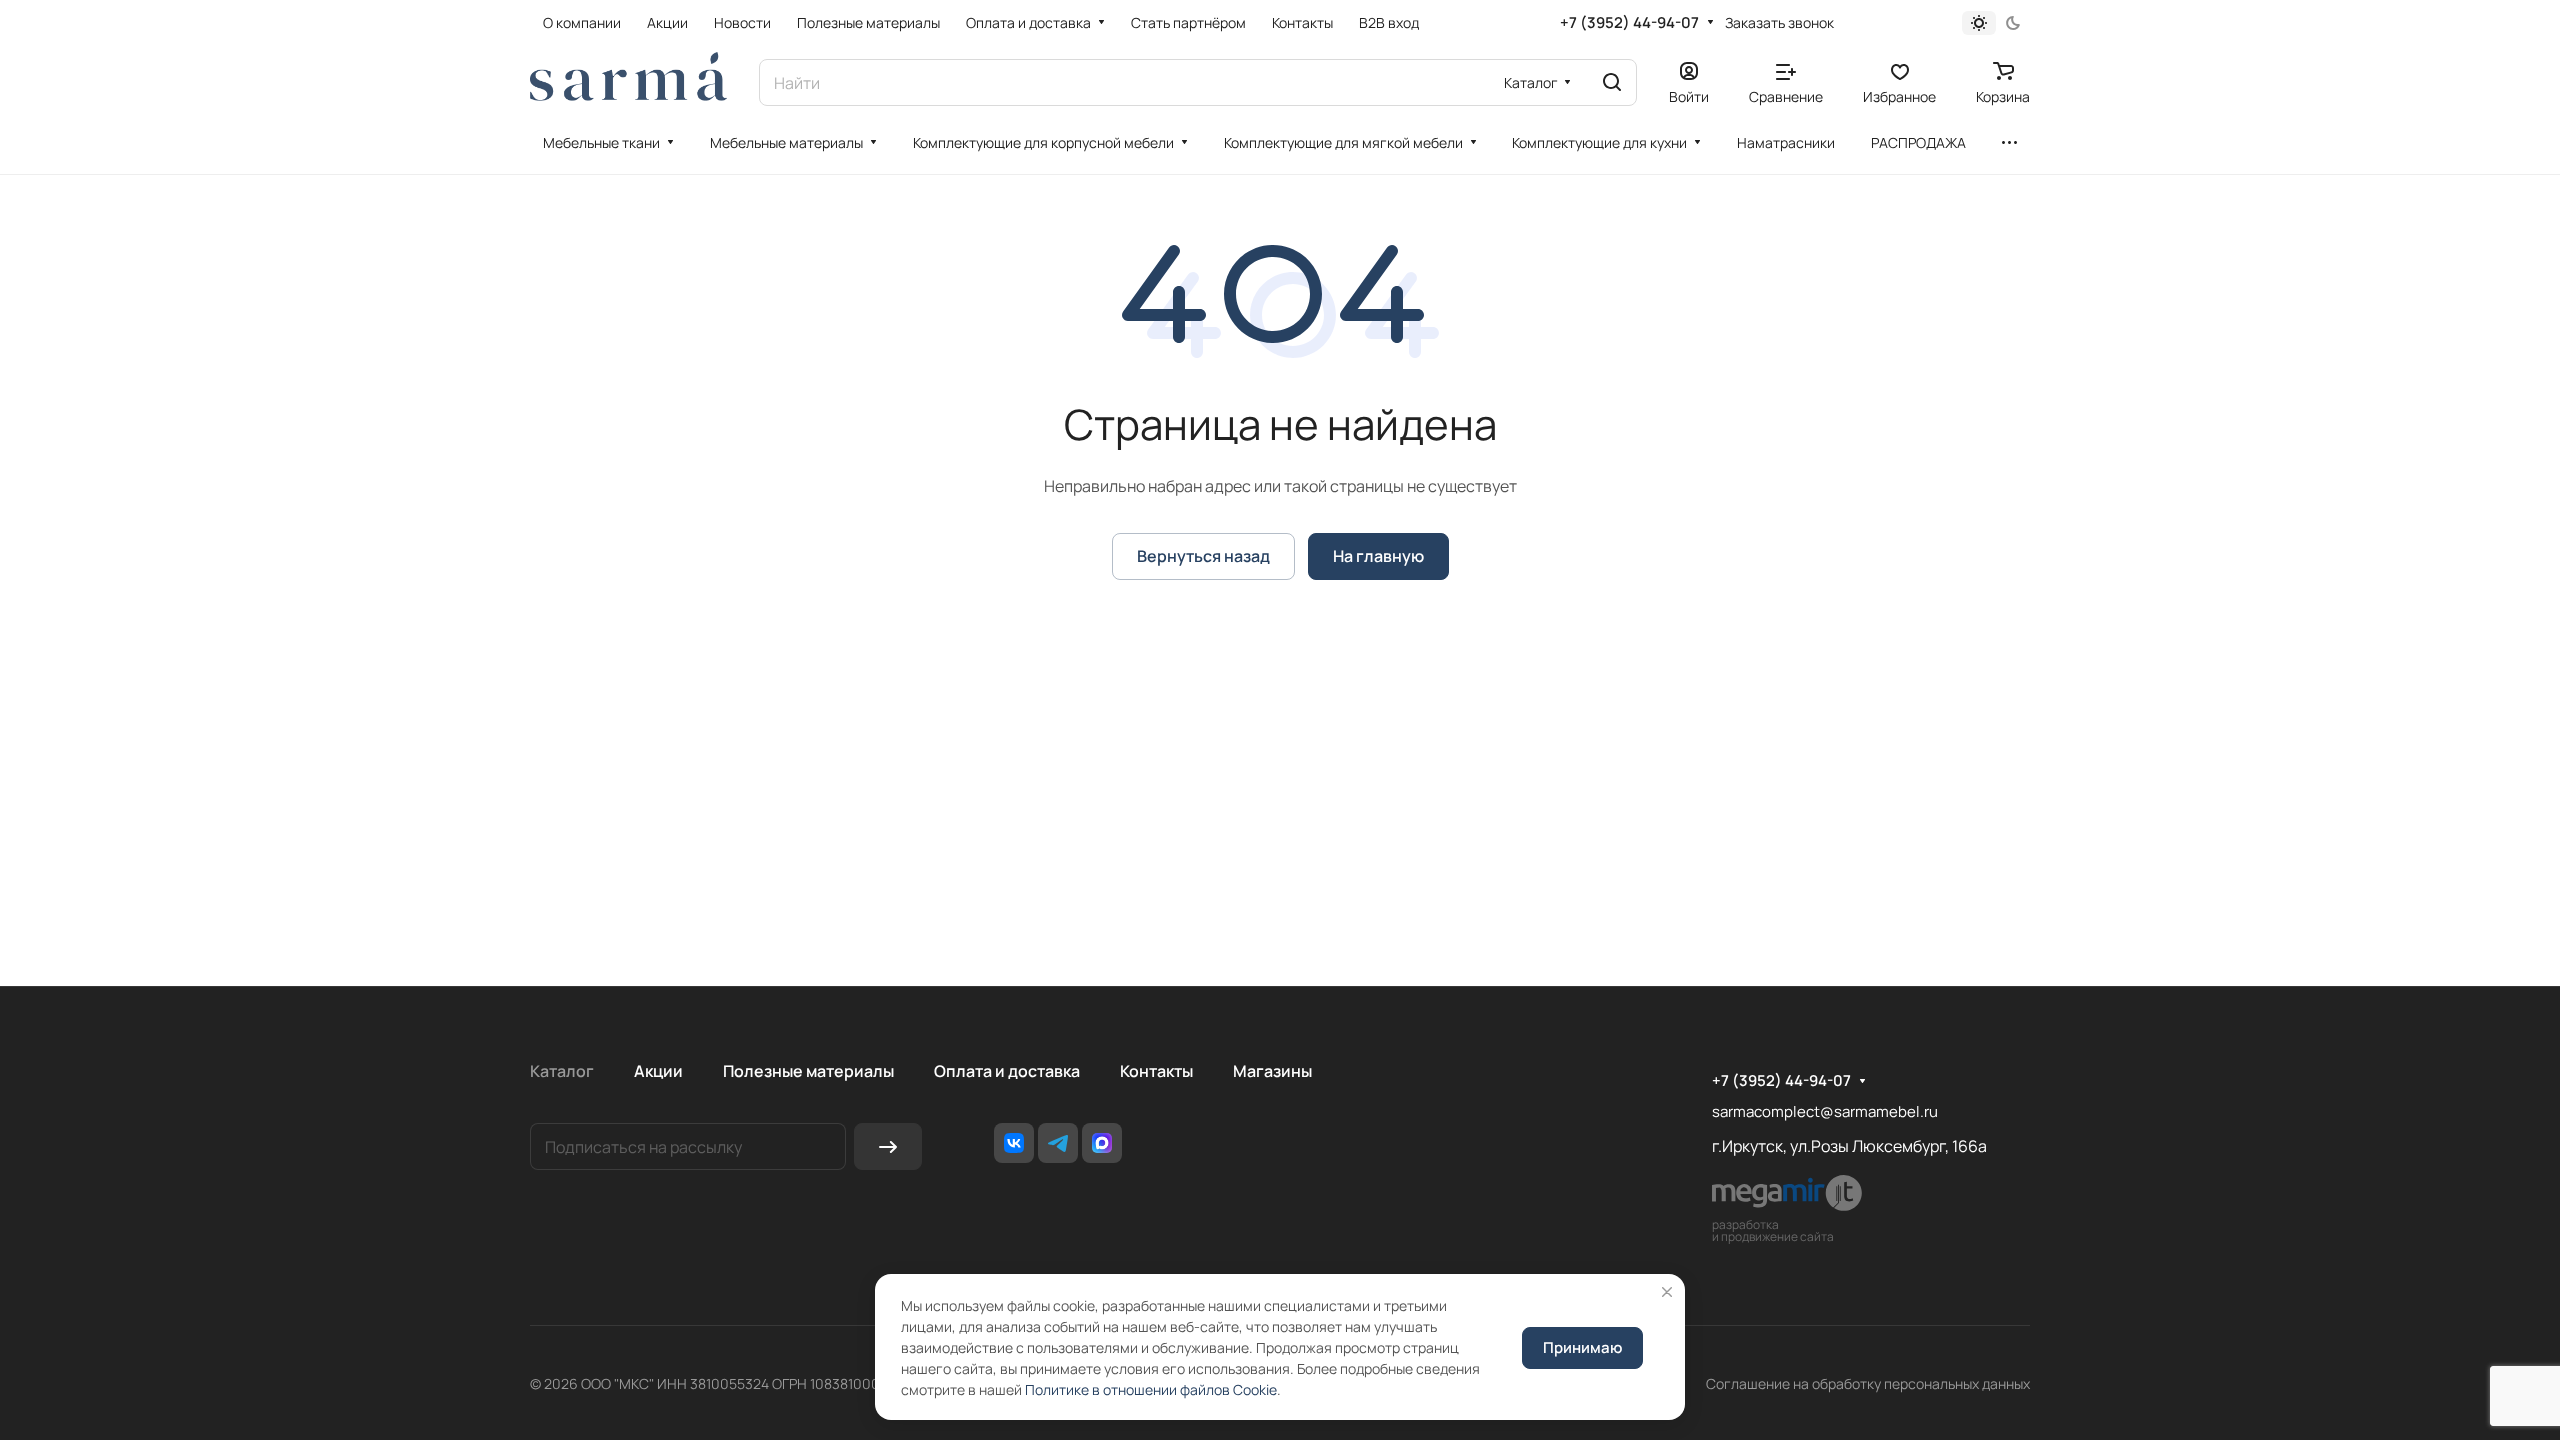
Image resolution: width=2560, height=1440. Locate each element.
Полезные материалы (808, 1071)
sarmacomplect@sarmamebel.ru (1825, 1111)
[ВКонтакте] (1014, 1143)
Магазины (1272, 1071)
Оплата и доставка (1007, 1071)
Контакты (1156, 1071)
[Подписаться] (888, 1146)
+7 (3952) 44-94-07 (1629, 23)
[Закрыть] (1667, 1292)
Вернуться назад (1203, 556)
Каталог (562, 1071)
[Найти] (1612, 82)
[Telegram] (1058, 1143)
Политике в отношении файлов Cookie (1151, 1389)
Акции (658, 1071)
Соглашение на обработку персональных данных (1868, 1383)
